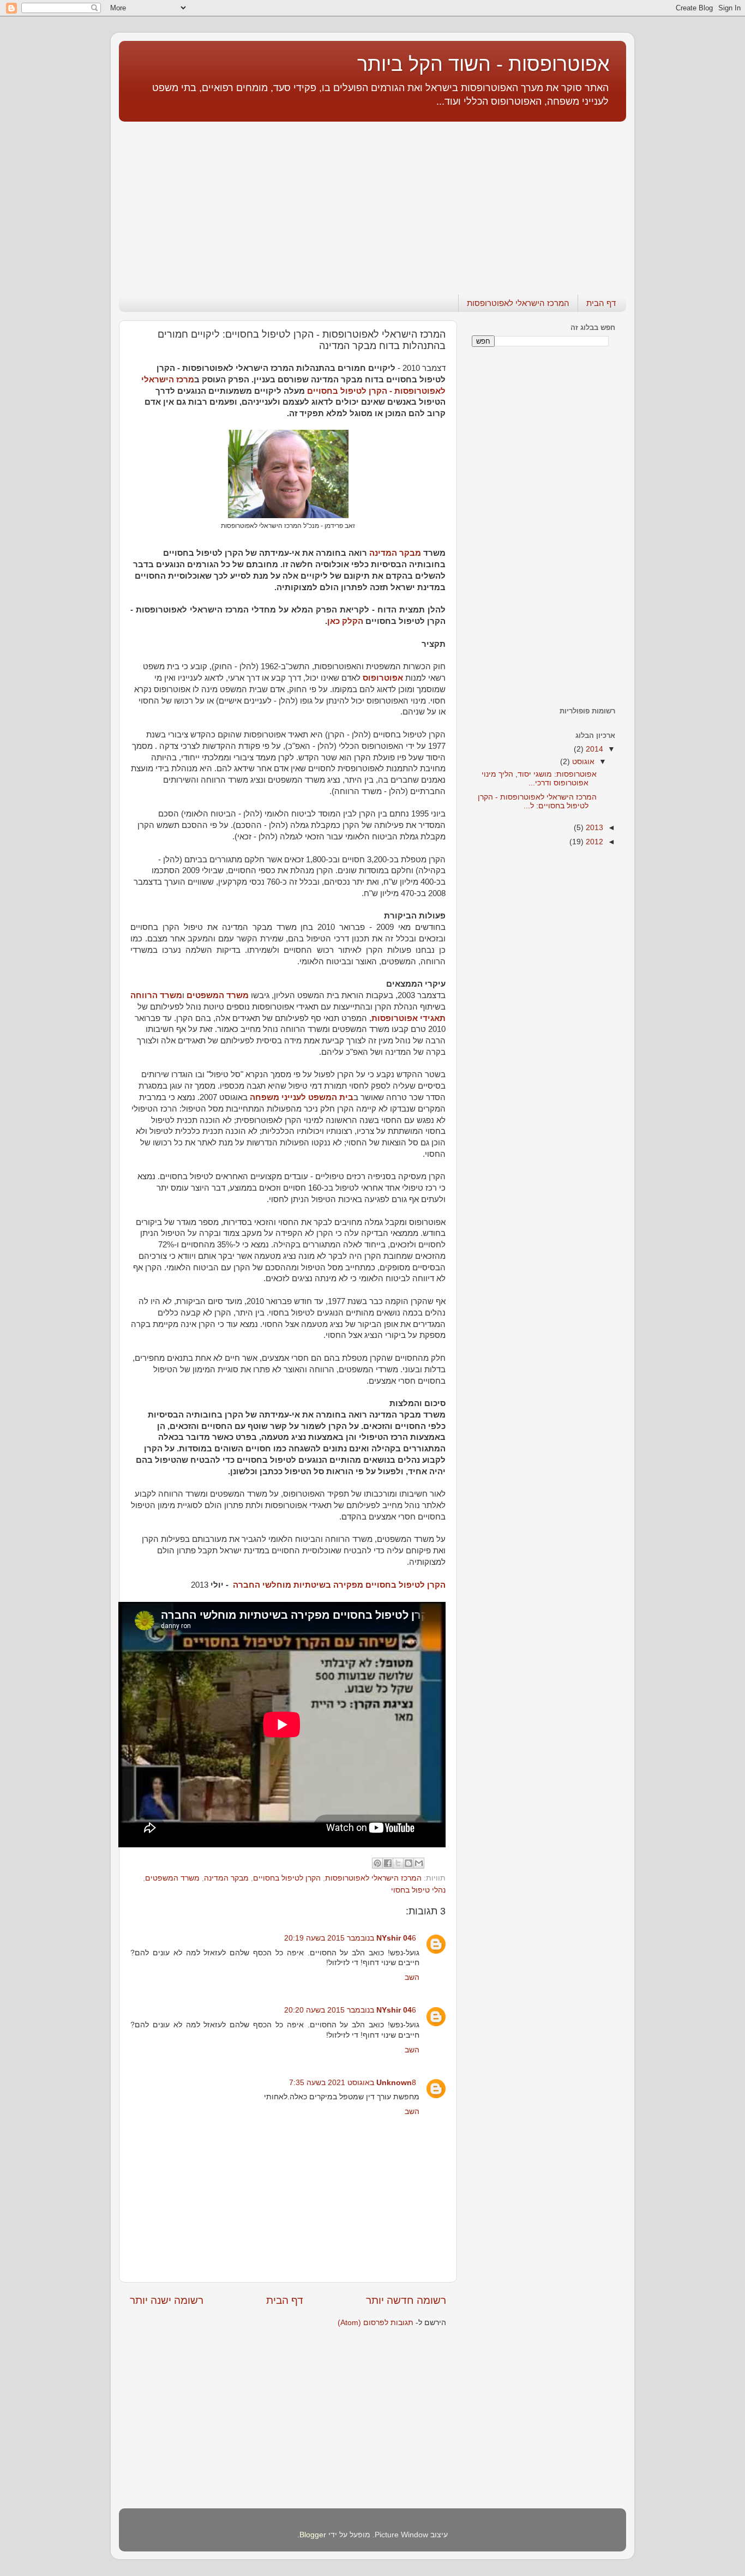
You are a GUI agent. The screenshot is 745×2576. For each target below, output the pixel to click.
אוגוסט (582, 762)
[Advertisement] (372, 202)
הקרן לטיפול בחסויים (287, 1878)
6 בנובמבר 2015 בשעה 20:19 (350, 1938)
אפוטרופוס (383, 678)
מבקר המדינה (395, 553)
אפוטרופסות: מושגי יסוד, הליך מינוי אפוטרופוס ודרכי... (539, 779)
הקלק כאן (345, 621)
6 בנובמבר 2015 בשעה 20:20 (350, 2010)
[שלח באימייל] (419, 1863)
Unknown (394, 2083)
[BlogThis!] (408, 1863)
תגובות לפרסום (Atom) (375, 2323)
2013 (593, 828)
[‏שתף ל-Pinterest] (377, 1863)
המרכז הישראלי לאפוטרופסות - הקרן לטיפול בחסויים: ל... (537, 801)
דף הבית (601, 303)
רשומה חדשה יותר (406, 2300)
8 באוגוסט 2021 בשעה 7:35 (353, 2083)
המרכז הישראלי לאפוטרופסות (518, 303)
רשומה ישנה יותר (167, 2300)
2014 (593, 749)
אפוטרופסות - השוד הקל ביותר (483, 64)
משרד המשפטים (218, 995)
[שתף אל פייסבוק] (388, 1863)
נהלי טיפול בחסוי (418, 1890)
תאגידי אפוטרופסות (408, 1018)
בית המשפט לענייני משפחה (302, 1097)
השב (412, 1977)
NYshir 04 (394, 1938)
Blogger (313, 2535)
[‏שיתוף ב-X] (398, 1863)
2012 (593, 842)
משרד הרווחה (156, 995)
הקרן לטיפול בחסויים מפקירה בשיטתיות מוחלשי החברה (339, 1585)
